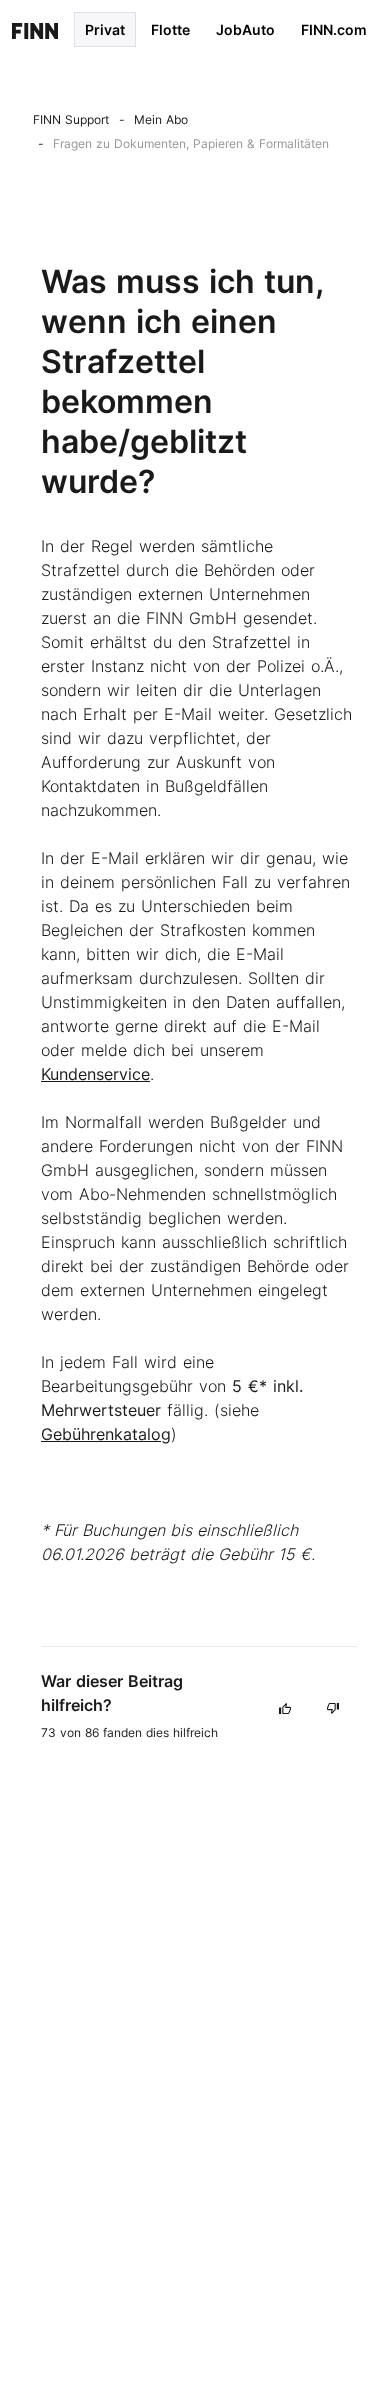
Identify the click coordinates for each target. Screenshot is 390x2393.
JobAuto (245, 29)
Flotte (170, 29)
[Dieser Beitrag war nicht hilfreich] (333, 1707)
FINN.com (334, 29)
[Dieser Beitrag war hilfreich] (285, 1707)
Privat (105, 29)
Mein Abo (161, 119)
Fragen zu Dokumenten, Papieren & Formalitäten (191, 143)
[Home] (35, 29)
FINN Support (71, 119)
